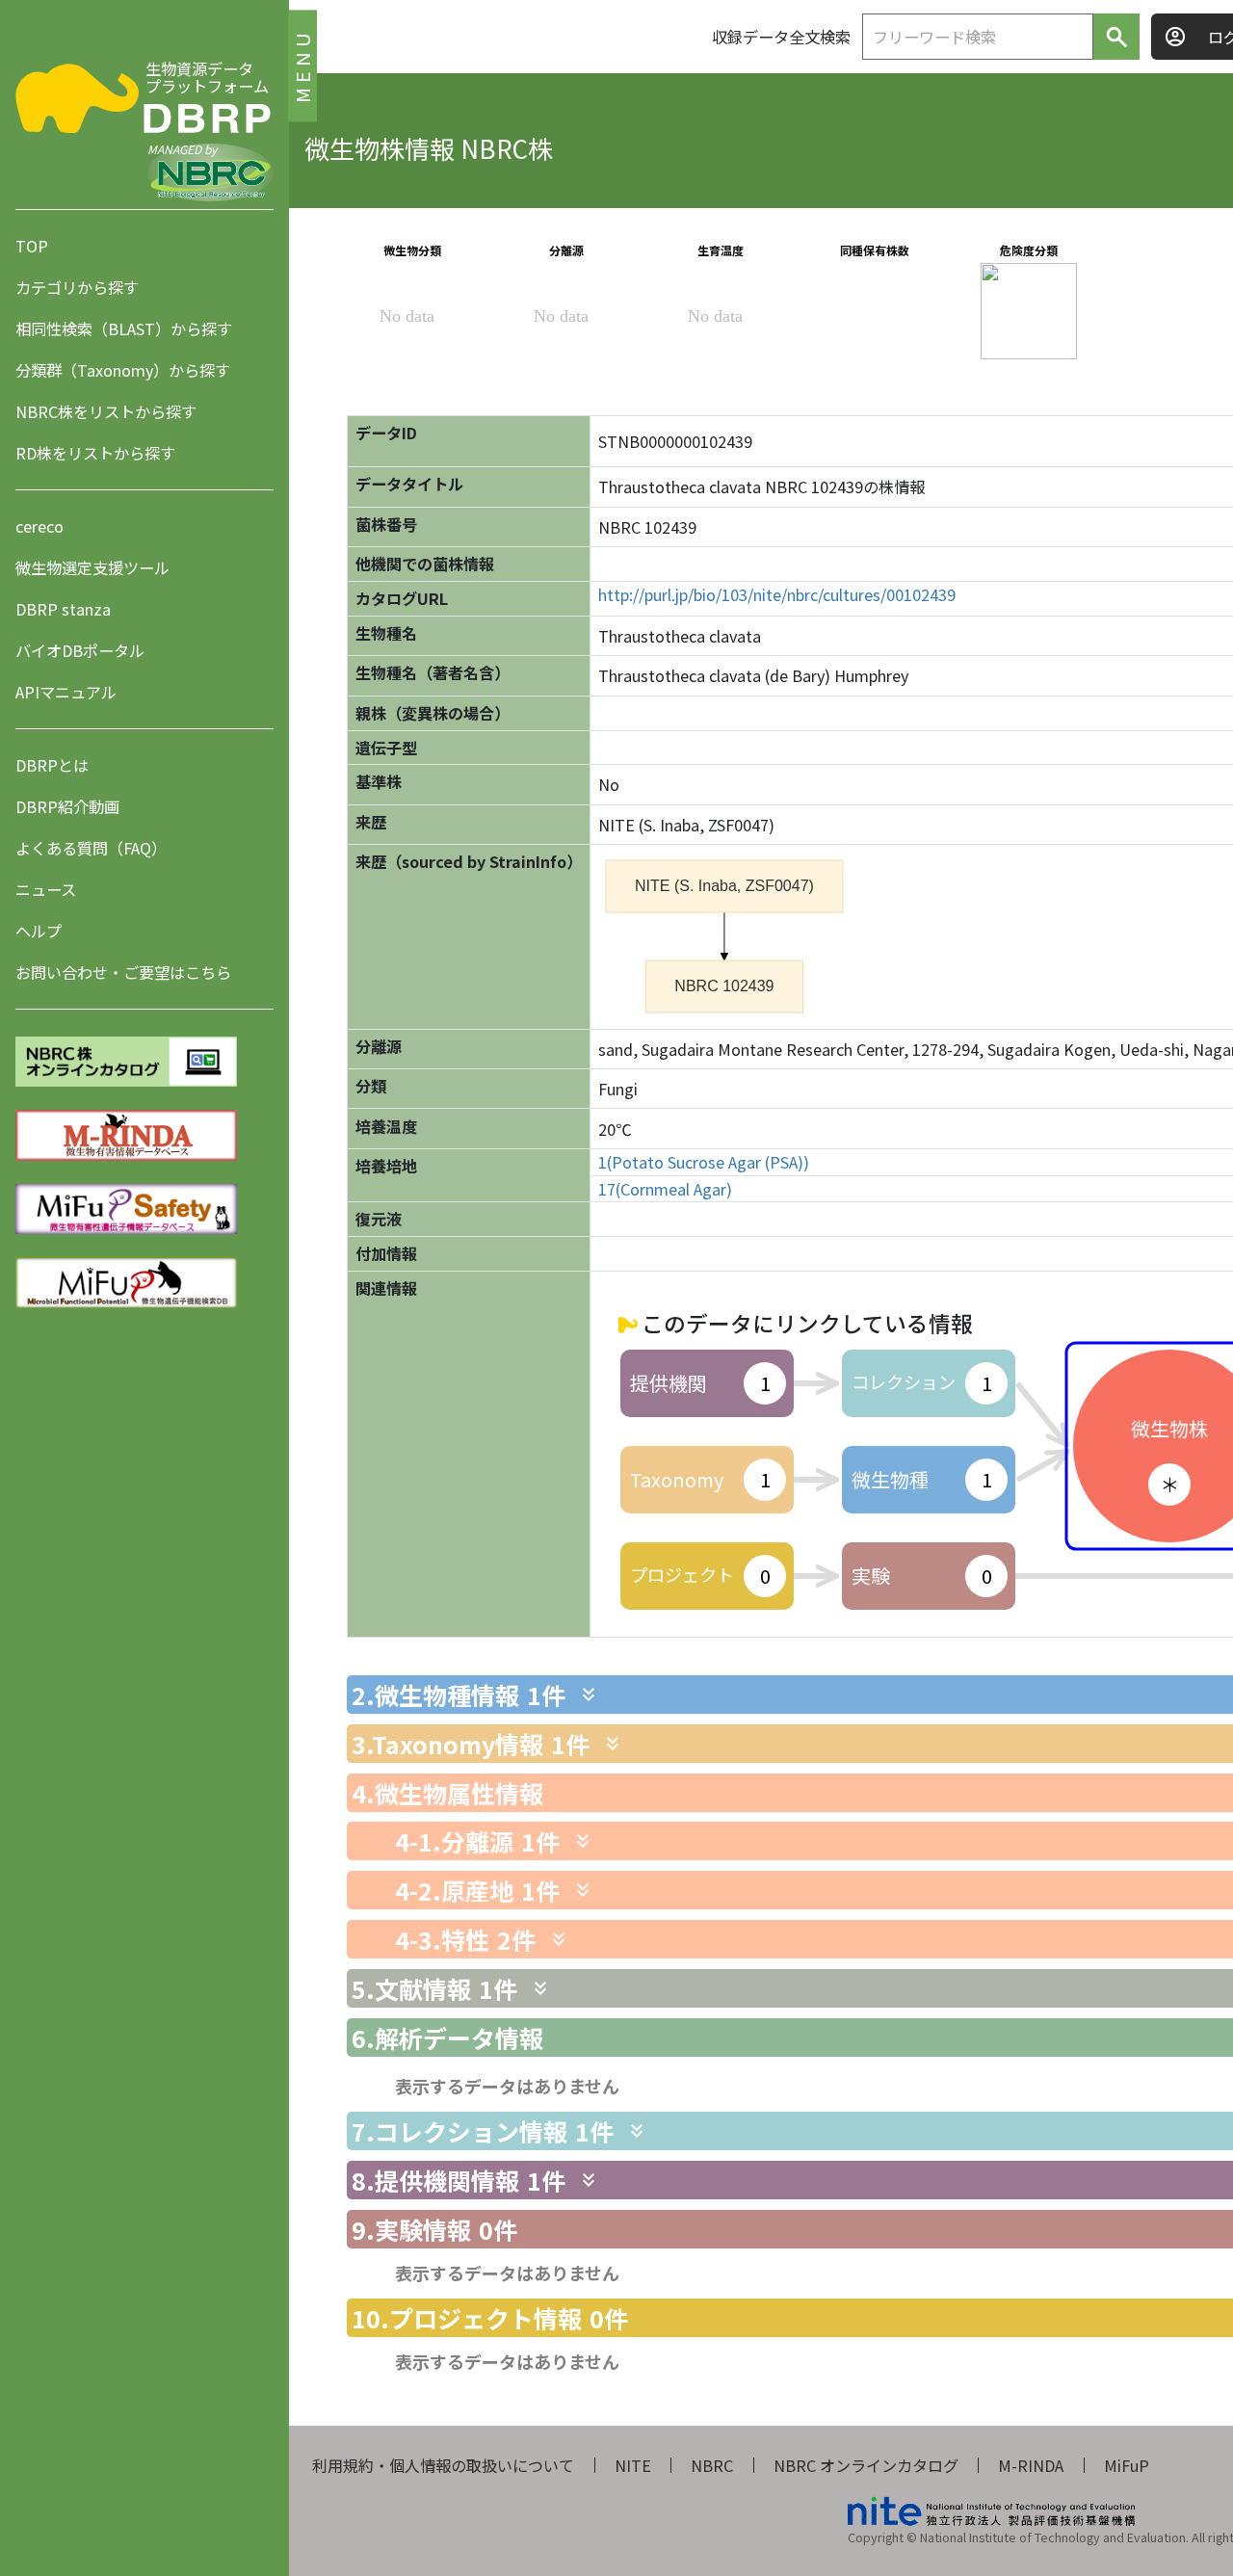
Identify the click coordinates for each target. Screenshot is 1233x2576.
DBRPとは (52, 765)
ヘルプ (39, 931)
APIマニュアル (66, 692)
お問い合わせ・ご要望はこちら (123, 972)
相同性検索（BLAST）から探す (124, 329)
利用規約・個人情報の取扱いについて (443, 2465)
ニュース (46, 889)
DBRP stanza (63, 609)
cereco (39, 526)
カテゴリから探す (77, 287)
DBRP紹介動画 (67, 806)
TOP (32, 246)
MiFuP (1127, 2465)
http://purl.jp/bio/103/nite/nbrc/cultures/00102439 (777, 595)
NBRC (712, 2465)
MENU (302, 65)
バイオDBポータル (80, 650)
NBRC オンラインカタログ (866, 2465)
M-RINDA (1031, 2465)
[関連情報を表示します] (589, 1695)
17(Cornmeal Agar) (665, 1189)
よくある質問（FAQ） (91, 848)
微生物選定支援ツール (92, 567)
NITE (633, 2465)
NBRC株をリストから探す (106, 411)
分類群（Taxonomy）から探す (123, 370)
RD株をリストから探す (95, 453)
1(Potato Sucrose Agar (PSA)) (704, 1162)
